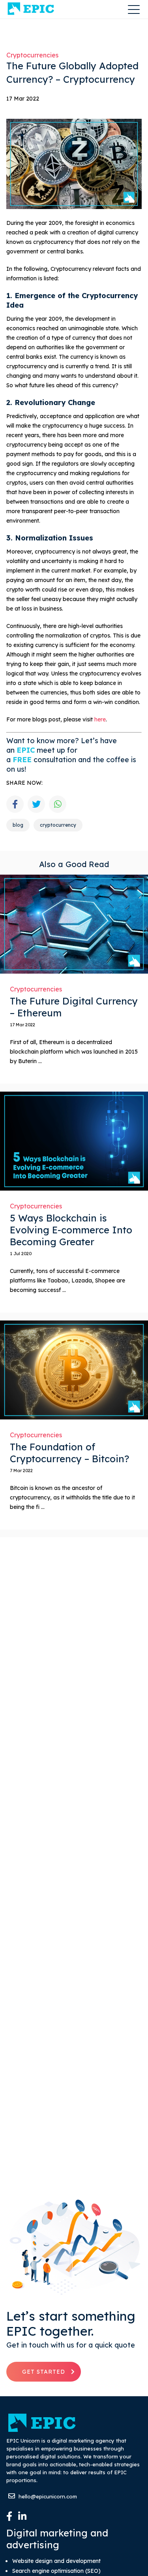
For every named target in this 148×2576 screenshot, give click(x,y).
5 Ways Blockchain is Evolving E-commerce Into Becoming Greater (71, 1230)
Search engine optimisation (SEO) (56, 2571)
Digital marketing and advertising (57, 2539)
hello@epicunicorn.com (47, 2496)
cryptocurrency (58, 825)
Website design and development (56, 2561)
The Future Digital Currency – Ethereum (74, 1007)
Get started (44, 2372)
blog (18, 825)
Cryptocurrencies (32, 55)
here (100, 719)
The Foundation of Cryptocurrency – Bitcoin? (69, 1453)
